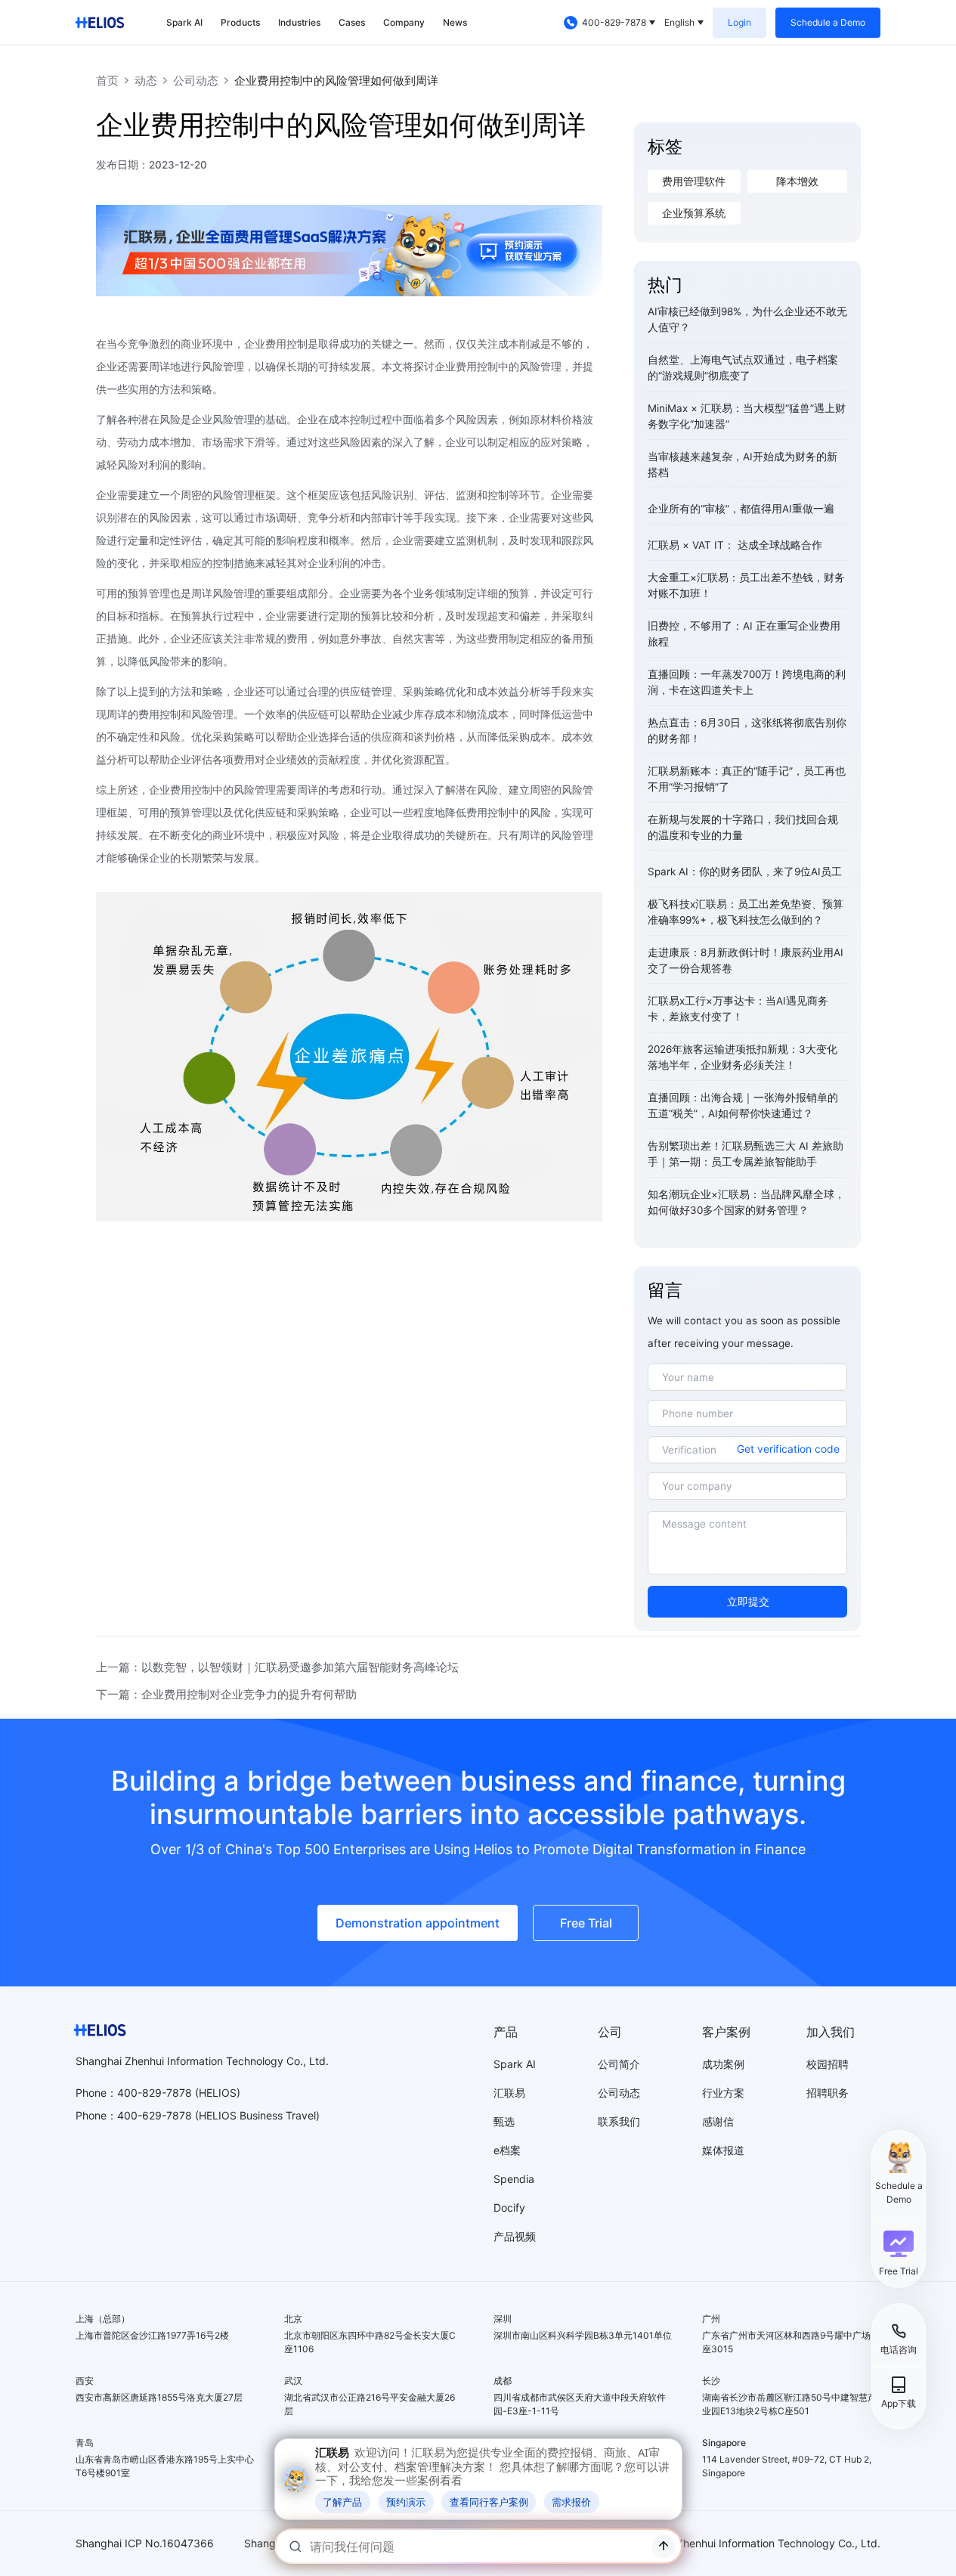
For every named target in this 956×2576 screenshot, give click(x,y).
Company (404, 22)
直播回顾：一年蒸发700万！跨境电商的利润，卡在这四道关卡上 (747, 682)
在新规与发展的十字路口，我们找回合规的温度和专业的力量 (743, 827)
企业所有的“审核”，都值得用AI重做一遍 (741, 509)
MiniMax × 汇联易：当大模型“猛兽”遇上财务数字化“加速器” (747, 416)
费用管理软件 (694, 181)
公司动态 (196, 80)
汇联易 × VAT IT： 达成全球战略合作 (735, 545)
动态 (146, 80)
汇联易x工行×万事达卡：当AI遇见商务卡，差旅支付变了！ (738, 1009)
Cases (352, 22)
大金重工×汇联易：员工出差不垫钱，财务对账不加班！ (746, 585)
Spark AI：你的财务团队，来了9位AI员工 (745, 872)
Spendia (514, 2179)
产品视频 (515, 2236)
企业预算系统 (694, 213)
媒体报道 (723, 2150)
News (455, 22)
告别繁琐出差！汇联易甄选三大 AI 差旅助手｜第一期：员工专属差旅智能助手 (746, 1154)
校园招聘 (828, 2064)
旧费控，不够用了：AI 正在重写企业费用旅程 (744, 634)
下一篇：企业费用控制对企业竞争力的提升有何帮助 (226, 1694)
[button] (899, 2253)
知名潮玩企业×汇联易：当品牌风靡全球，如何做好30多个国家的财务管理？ (746, 1202)
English (679, 22)
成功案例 (723, 2064)
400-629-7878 (155, 2115)
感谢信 (718, 2121)
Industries (299, 22)
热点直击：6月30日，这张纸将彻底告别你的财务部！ (747, 731)
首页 (107, 80)
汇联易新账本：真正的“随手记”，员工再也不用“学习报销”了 (747, 779)
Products (240, 22)
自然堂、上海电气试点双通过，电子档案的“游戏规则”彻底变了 (743, 368)
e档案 (507, 2150)
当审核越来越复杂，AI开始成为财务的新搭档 (743, 464)
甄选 (504, 2121)
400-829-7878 (614, 22)
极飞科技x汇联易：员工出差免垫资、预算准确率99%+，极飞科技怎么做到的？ (746, 912)
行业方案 (723, 2093)
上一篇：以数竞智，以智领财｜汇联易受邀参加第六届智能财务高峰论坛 (277, 1667)
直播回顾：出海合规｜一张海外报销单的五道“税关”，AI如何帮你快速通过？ (743, 1105)
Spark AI (184, 22)
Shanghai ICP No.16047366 (145, 2543)
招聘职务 (828, 2093)
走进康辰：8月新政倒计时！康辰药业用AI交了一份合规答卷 (746, 960)
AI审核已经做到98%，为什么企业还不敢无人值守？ (747, 319)
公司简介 (619, 2064)
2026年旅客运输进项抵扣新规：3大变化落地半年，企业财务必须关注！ (743, 1057)
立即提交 (748, 1602)
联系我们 (619, 2121)
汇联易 (509, 2093)
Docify (509, 2208)
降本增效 (797, 181)
